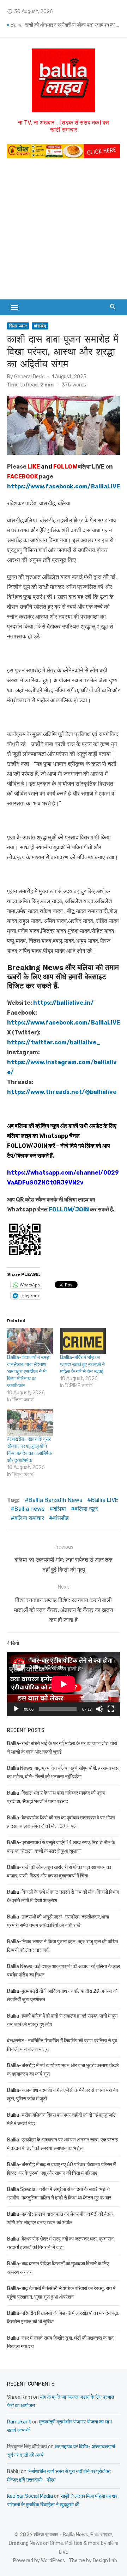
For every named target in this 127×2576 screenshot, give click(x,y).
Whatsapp (54, 1136)
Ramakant (19, 2422)
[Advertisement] (64, 232)
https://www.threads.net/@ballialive (62, 1092)
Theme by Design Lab (93, 2561)
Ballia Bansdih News (55, 1500)
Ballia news (29, 1509)
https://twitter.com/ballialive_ (54, 1042)
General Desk (29, 377)
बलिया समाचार (29, 1518)
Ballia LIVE (105, 1500)
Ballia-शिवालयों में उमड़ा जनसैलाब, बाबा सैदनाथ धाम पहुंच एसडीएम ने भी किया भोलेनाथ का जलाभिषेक (29, 1372)
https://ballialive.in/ (64, 1003)
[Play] (16, 1709)
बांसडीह (40, 326)
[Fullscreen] (111, 1709)
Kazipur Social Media (30, 2496)
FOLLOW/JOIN (27, 1146)
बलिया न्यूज (86, 1509)
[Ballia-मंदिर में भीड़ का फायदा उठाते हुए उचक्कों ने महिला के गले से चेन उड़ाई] (83, 1341)
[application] (64, 1684)
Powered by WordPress (39, 2561)
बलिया (60, 1509)
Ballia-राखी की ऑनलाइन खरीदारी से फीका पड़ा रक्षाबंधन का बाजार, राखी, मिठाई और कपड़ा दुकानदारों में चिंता (65, 25)
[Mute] (99, 1709)
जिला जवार (18, 326)
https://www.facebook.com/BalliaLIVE (64, 1023)
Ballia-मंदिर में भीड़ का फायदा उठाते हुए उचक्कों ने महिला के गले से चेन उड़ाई (82, 1364)
